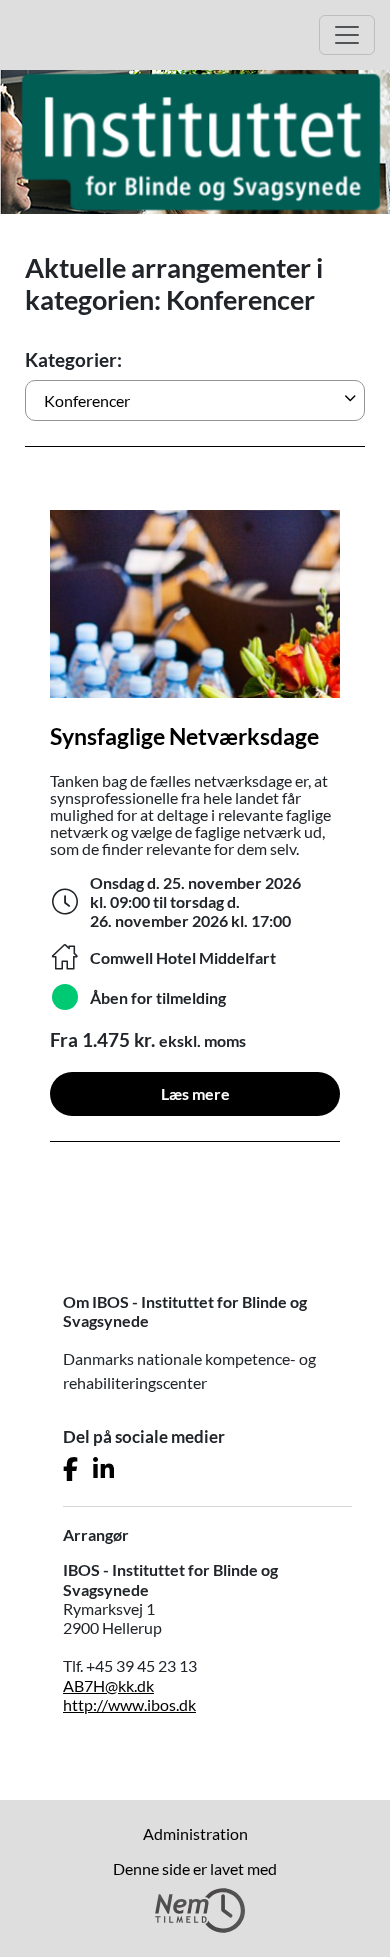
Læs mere (195, 1093)
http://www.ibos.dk (129, 1704)
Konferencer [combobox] (87, 400)
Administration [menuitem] (195, 1833)
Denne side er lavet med (195, 1868)
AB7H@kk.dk (108, 1685)
